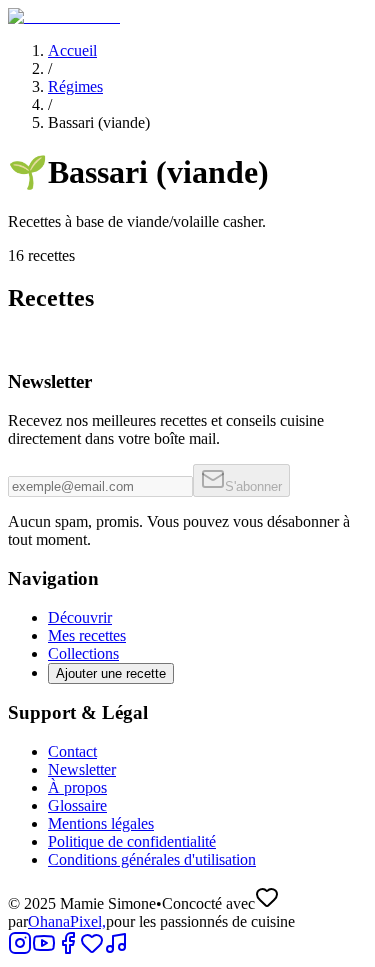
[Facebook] (68, 949)
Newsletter (82, 769)
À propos (77, 787)
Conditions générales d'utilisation (152, 859)
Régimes (75, 86)
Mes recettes (87, 635)
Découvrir (80, 617)
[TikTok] (116, 949)
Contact (72, 751)
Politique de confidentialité (132, 841)
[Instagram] (20, 949)
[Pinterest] (92, 949)
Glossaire (77, 805)
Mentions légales (101, 823)
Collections (83, 653)
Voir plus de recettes (75, 402)
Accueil (72, 50)
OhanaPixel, (67, 921)
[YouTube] (44, 949)
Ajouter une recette (111, 673)
